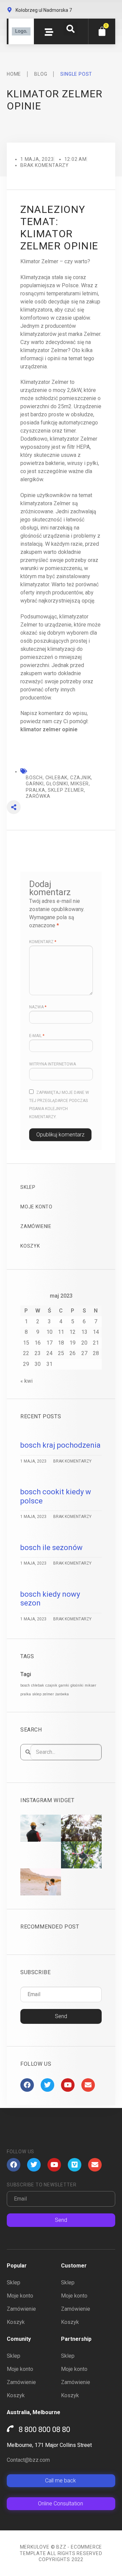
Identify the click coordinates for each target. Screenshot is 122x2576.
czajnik (51, 1685)
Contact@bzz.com (28, 2460)
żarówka (62, 1694)
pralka (26, 1694)
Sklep (28, 1187)
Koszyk (30, 1246)
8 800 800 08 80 (44, 2430)
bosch (25, 1685)
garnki (64, 1685)
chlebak (38, 1685)
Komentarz (43, 942)
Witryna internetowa (53, 1064)
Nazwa (38, 1007)
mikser (90, 1685)
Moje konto (36, 1207)
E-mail (37, 1036)
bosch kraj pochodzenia (60, 1445)
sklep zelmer (43, 1694)
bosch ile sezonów (52, 1548)
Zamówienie (36, 1226)
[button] (70, 29)
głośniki (77, 1685)
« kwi (26, 1381)
